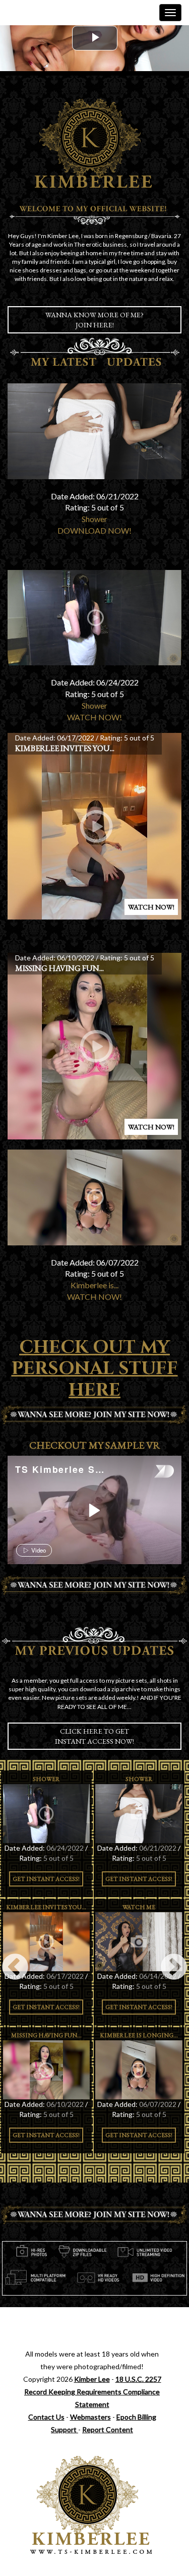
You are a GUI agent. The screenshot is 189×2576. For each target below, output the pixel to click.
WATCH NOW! (94, 717)
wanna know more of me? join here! (94, 320)
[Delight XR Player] (151, 1472)
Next (174, 1968)
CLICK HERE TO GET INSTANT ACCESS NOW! (94, 1736)
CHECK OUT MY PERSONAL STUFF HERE (95, 1369)
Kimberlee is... (94, 1285)
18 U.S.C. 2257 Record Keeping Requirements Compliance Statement (93, 2392)
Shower (94, 519)
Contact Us (46, 2417)
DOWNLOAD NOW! (94, 530)
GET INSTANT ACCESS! (46, 1879)
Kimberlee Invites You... (65, 748)
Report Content (108, 2429)
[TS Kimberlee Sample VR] (93, 1510)
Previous (15, 1968)
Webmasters (90, 2417)
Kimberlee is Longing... (139, 2035)
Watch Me (139, 1907)
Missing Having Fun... (59, 968)
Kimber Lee (92, 2379)
